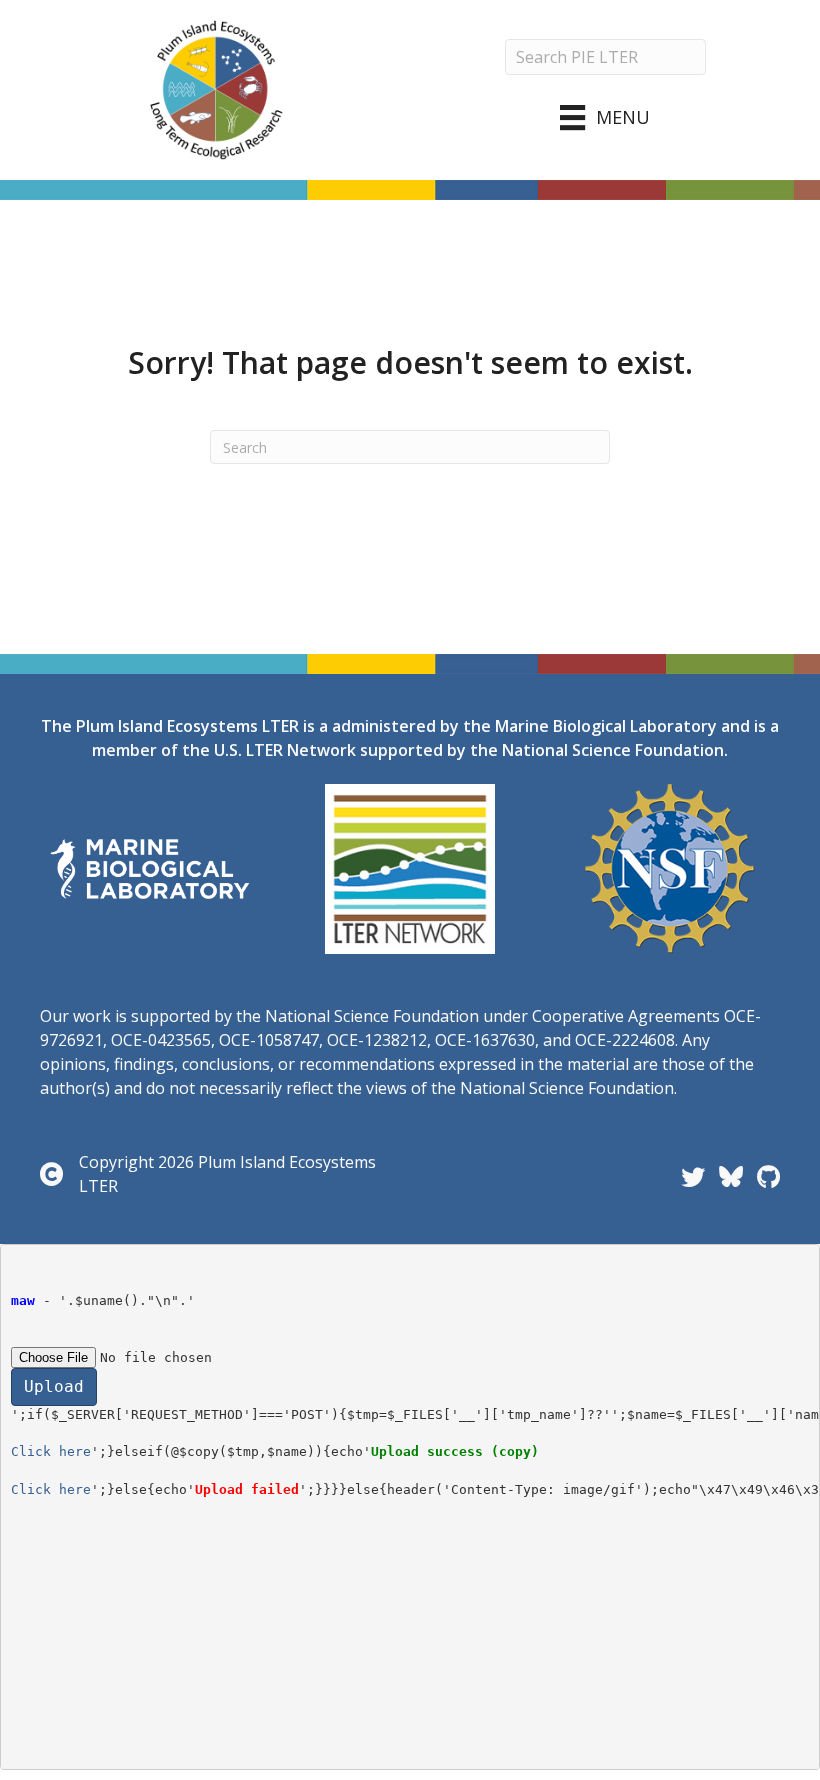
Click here (51, 1451)
